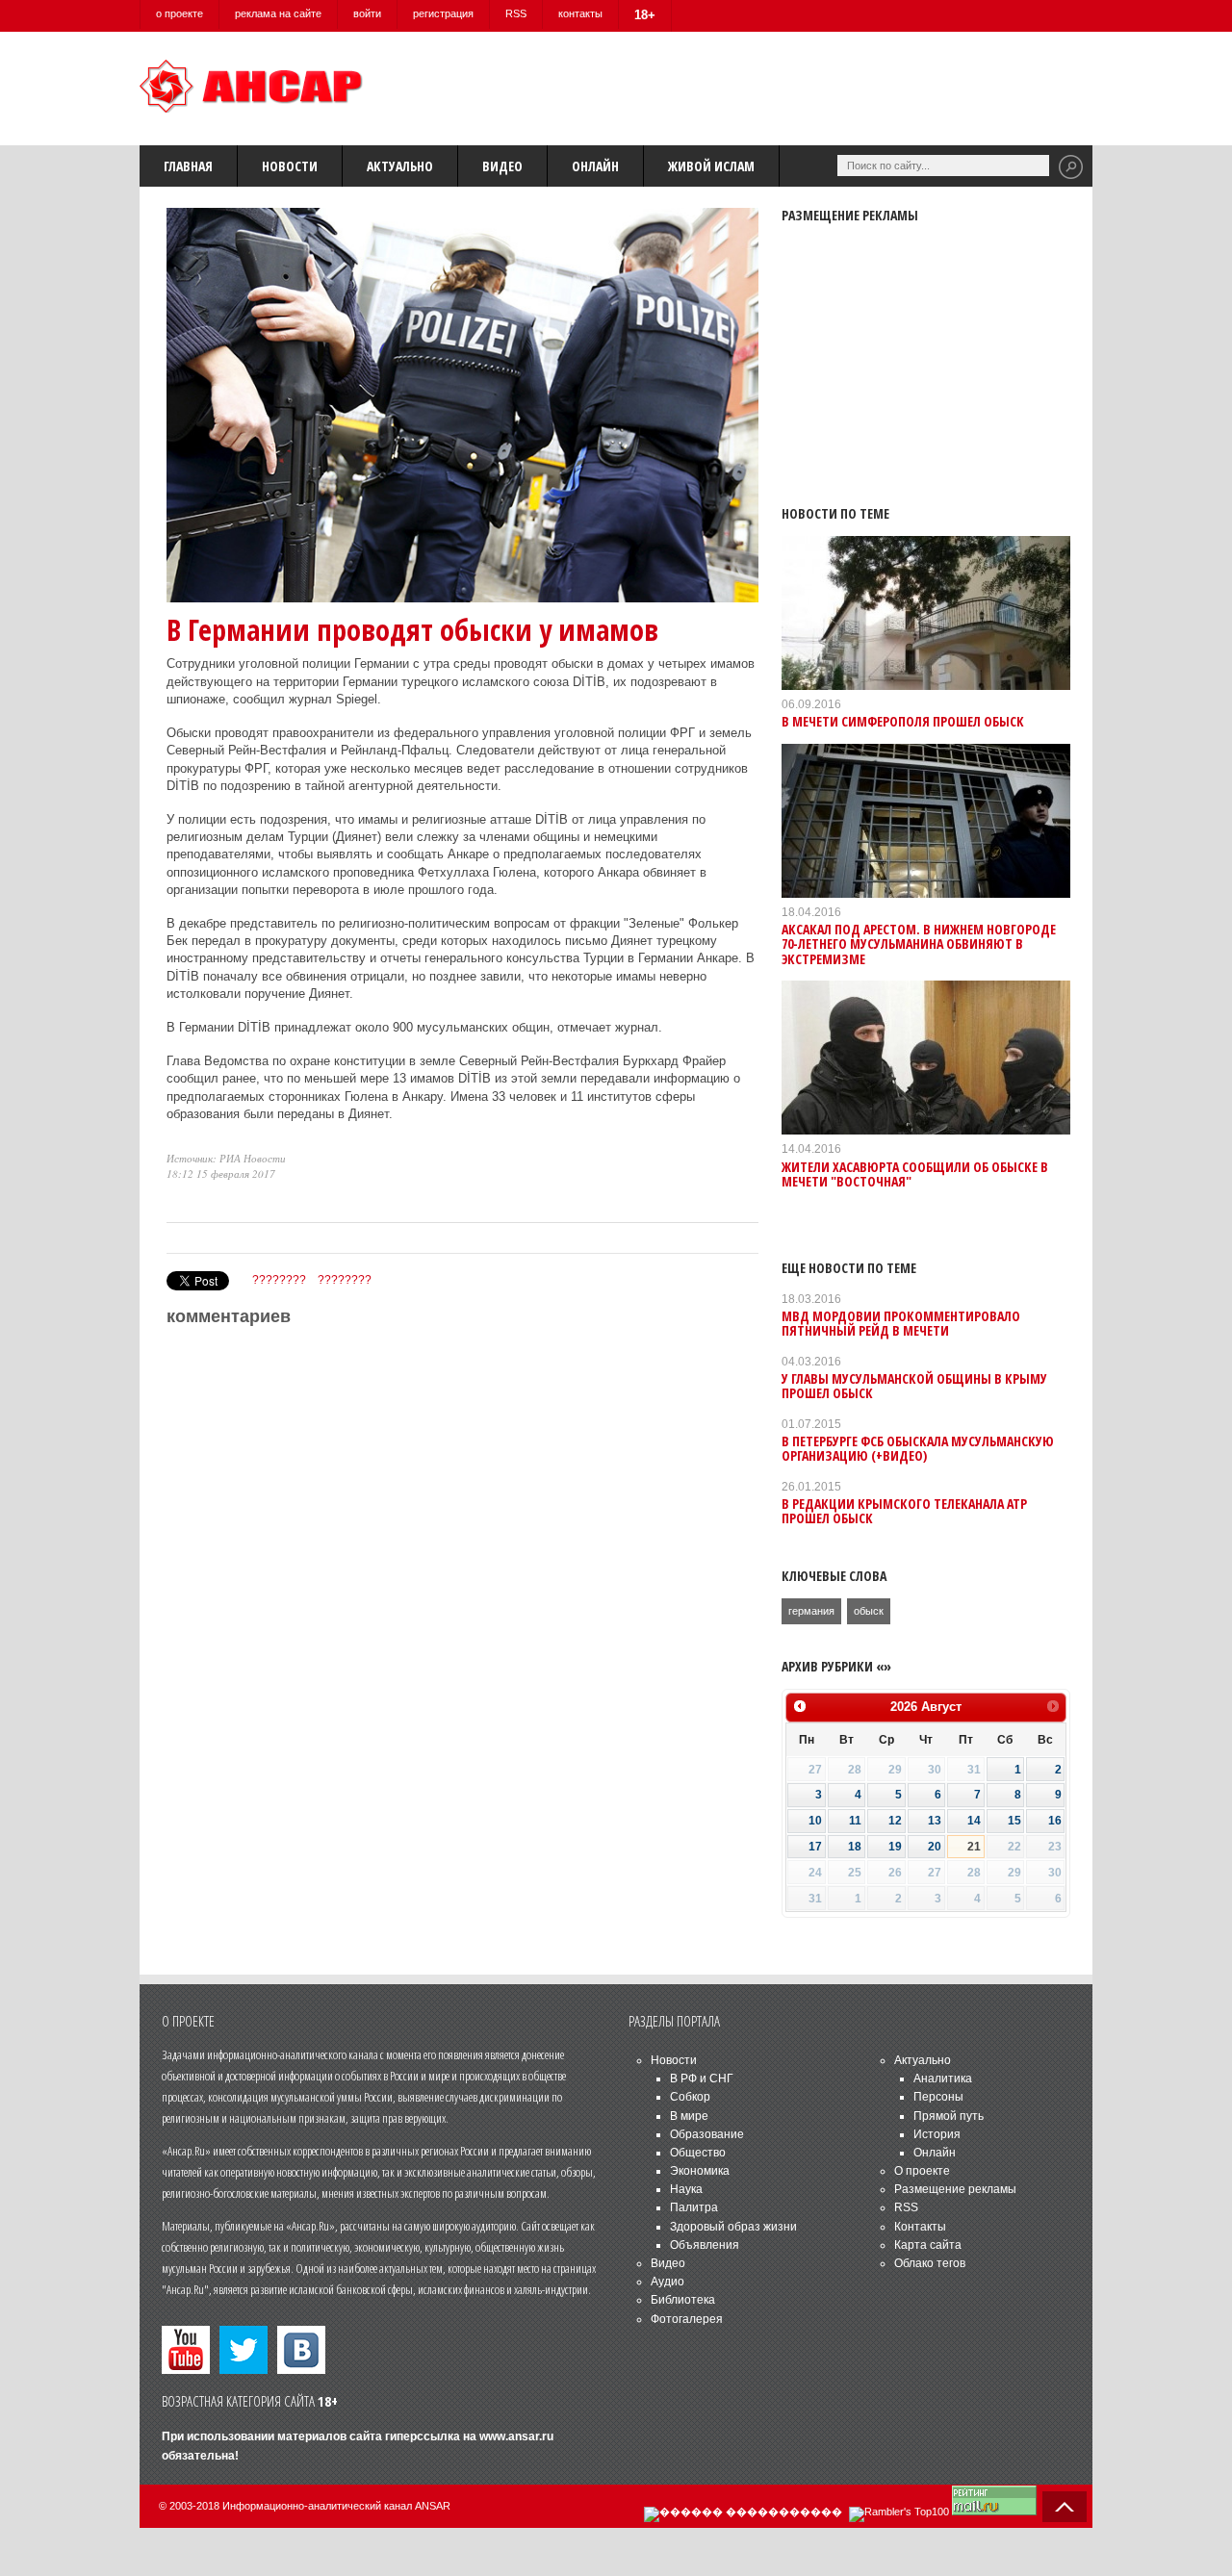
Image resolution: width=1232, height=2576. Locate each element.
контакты (580, 13)
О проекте (922, 2171)
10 (815, 1821)
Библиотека (683, 2300)
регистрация (443, 13)
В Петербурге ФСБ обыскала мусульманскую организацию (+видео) (918, 1448)
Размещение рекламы (955, 2189)
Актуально (400, 166)
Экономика (700, 2171)
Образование (707, 2134)
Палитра (694, 2207)
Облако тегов (930, 2263)
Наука (686, 2189)
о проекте (180, 13)
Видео (502, 166)
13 (935, 1821)
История (937, 2134)
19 (895, 1847)
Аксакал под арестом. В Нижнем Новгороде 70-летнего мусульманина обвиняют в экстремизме (919, 944)
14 (974, 1821)
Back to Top (1065, 2507)
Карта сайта (928, 2245)
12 (895, 1821)
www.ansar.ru (516, 2436)
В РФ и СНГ (702, 2079)
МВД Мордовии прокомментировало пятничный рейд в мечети (901, 1323)
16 (1055, 1821)
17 (815, 1847)
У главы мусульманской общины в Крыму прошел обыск (914, 1386)
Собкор (690, 2097)
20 (935, 1847)
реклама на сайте (278, 13)
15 (1014, 1821)
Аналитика (943, 2079)
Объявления (705, 2245)
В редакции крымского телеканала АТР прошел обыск (904, 1511)
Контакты (920, 2227)
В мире (689, 2116)
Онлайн (595, 166)
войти (367, 13)
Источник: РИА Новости (226, 1158)
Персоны (938, 2097)
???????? (279, 1280)
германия (811, 1611)
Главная (188, 166)
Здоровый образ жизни (733, 2227)
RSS (516, 13)
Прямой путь (949, 2116)
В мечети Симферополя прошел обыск (903, 721)
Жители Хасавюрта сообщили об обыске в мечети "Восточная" (915, 1174)
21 (974, 1847)
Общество (698, 2153)
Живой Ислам (711, 166)
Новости (290, 166)
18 (855, 1847)
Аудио (667, 2282)
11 (855, 1821)
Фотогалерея (687, 2319)
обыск (869, 1611)
